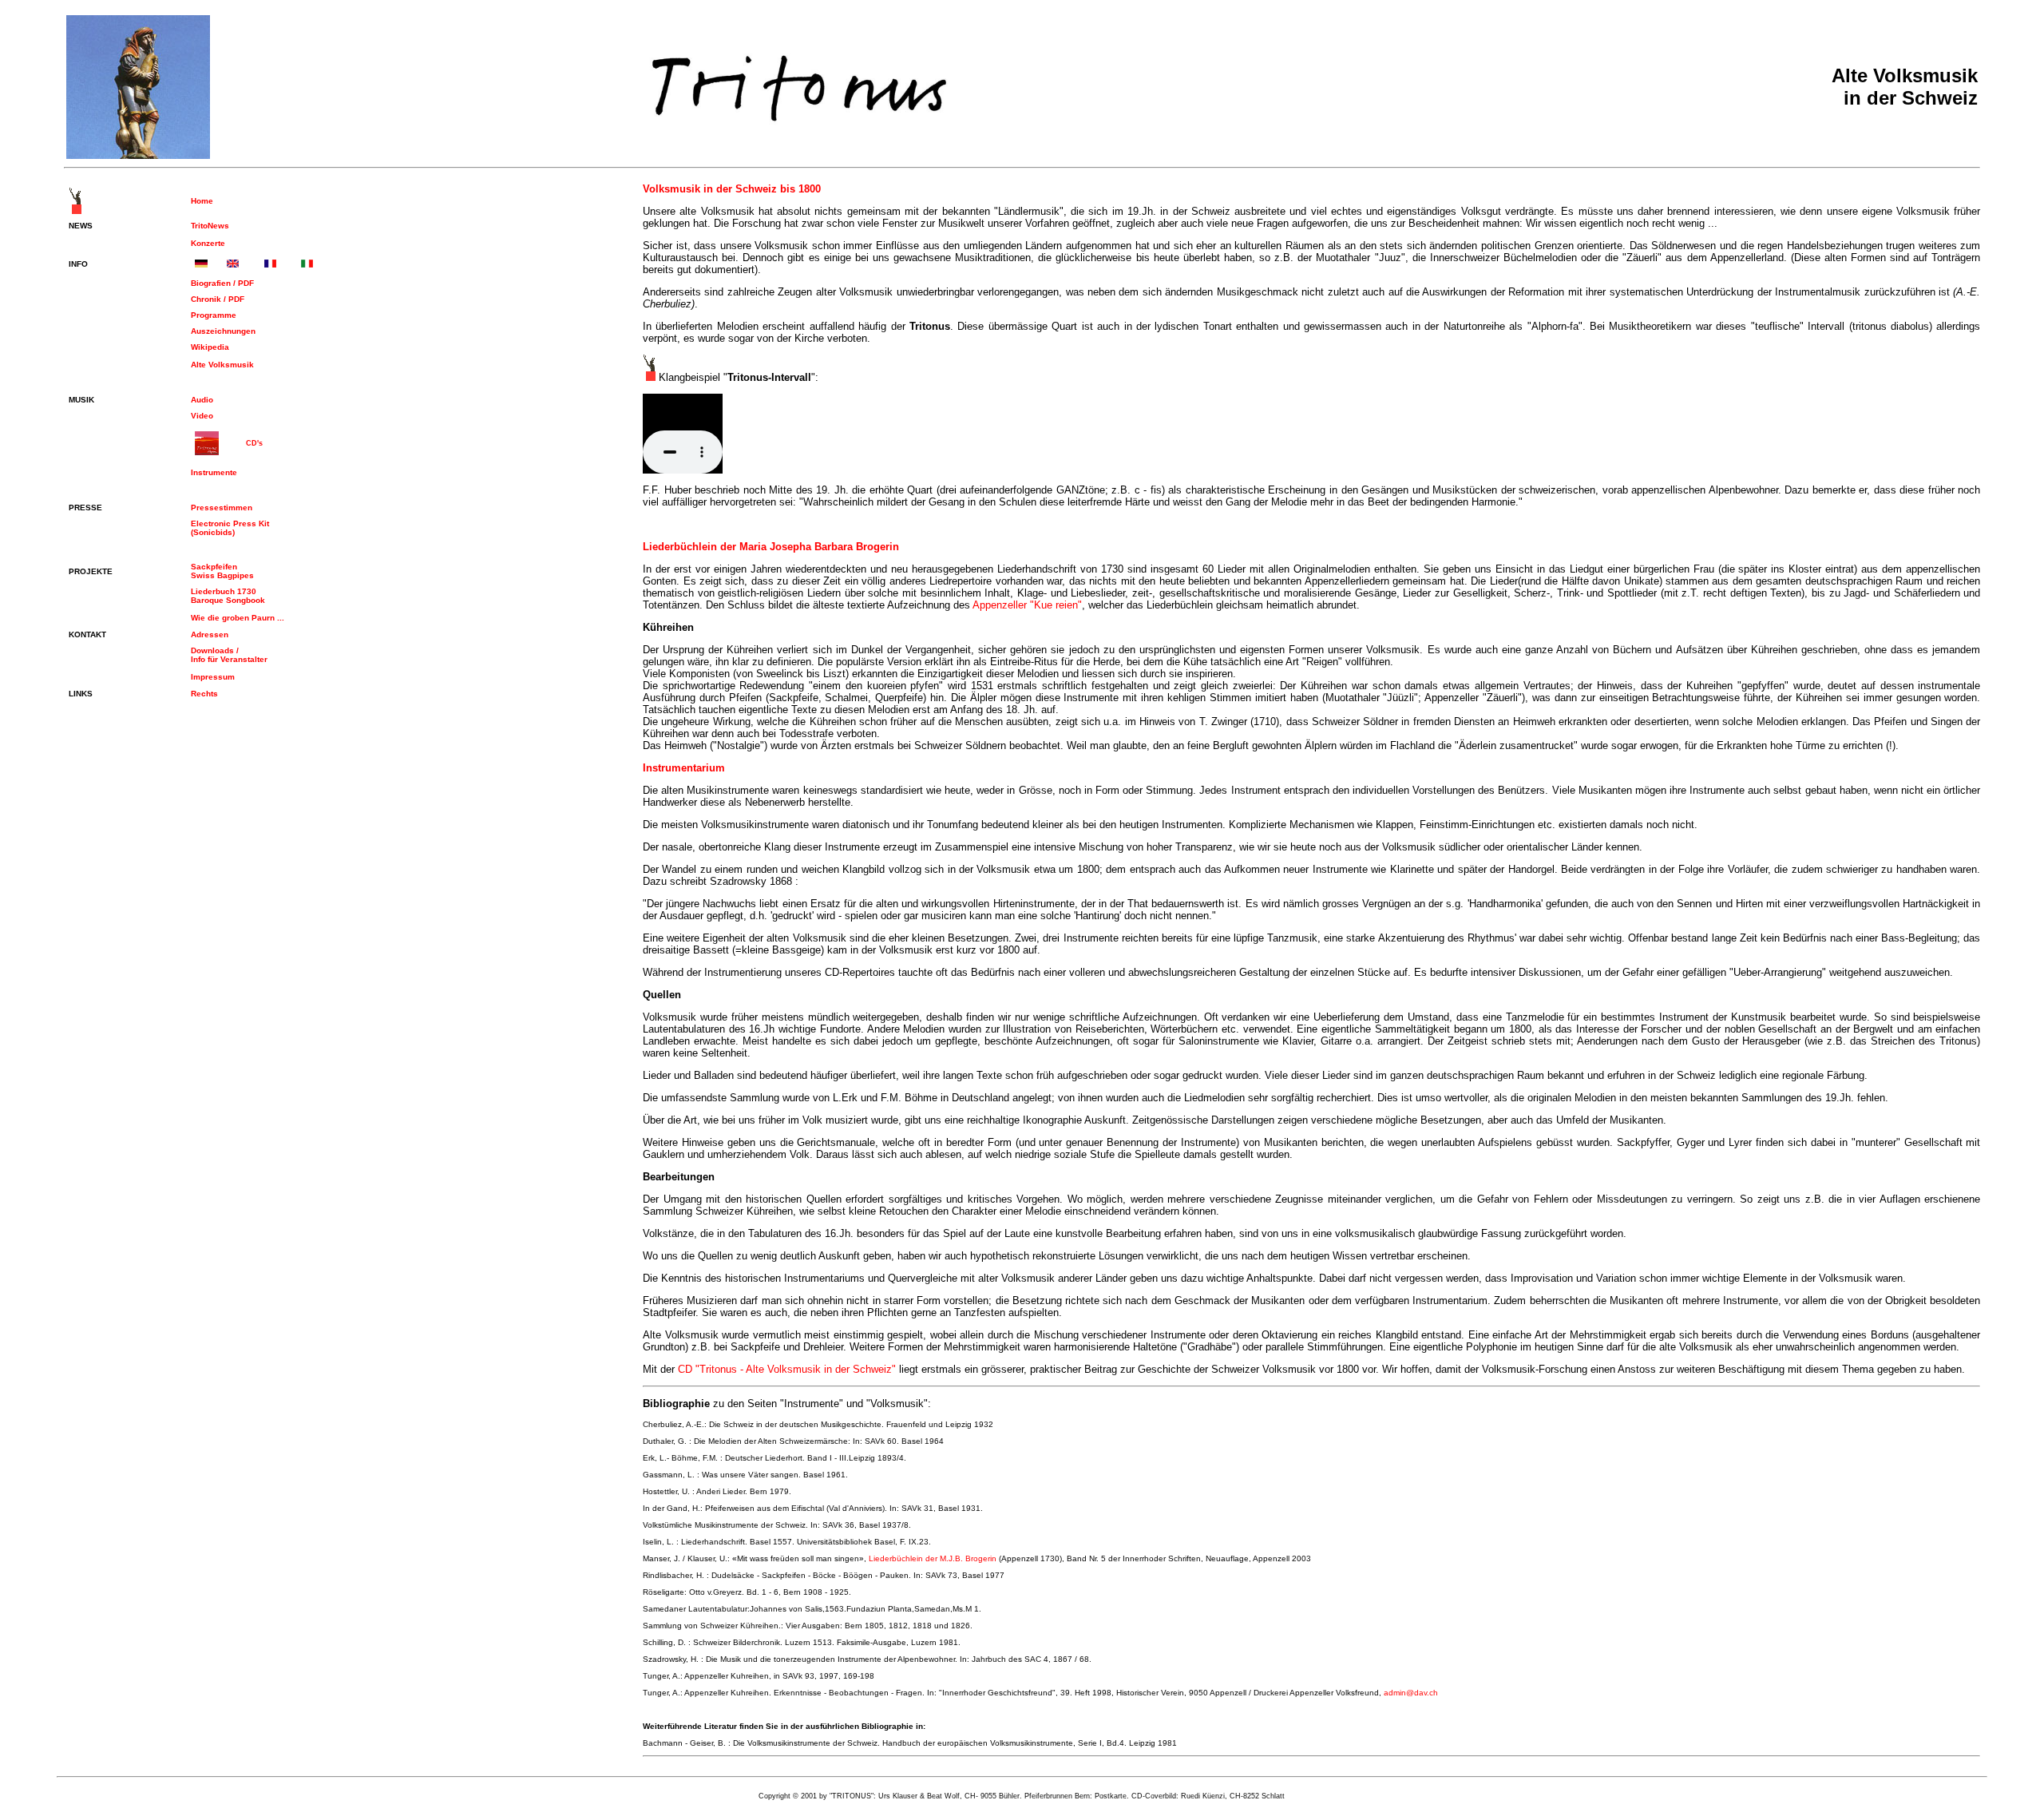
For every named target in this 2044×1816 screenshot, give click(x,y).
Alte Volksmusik (222, 365)
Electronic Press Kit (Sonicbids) (230, 528)
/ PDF (244, 283)
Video (202, 416)
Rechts (204, 694)
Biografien (212, 283)
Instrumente (214, 472)
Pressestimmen (222, 508)
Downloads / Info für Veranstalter (229, 655)
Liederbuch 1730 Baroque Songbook (228, 596)
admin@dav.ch (1411, 1693)
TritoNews (210, 226)
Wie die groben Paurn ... (238, 618)
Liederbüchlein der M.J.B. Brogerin (933, 1558)
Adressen (210, 634)
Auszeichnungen (223, 331)
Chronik (207, 299)
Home (202, 201)
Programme (214, 315)
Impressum (213, 677)
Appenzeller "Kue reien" (1027, 605)
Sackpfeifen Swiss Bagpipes (222, 571)
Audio (202, 400)
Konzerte (208, 243)
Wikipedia (210, 347)
